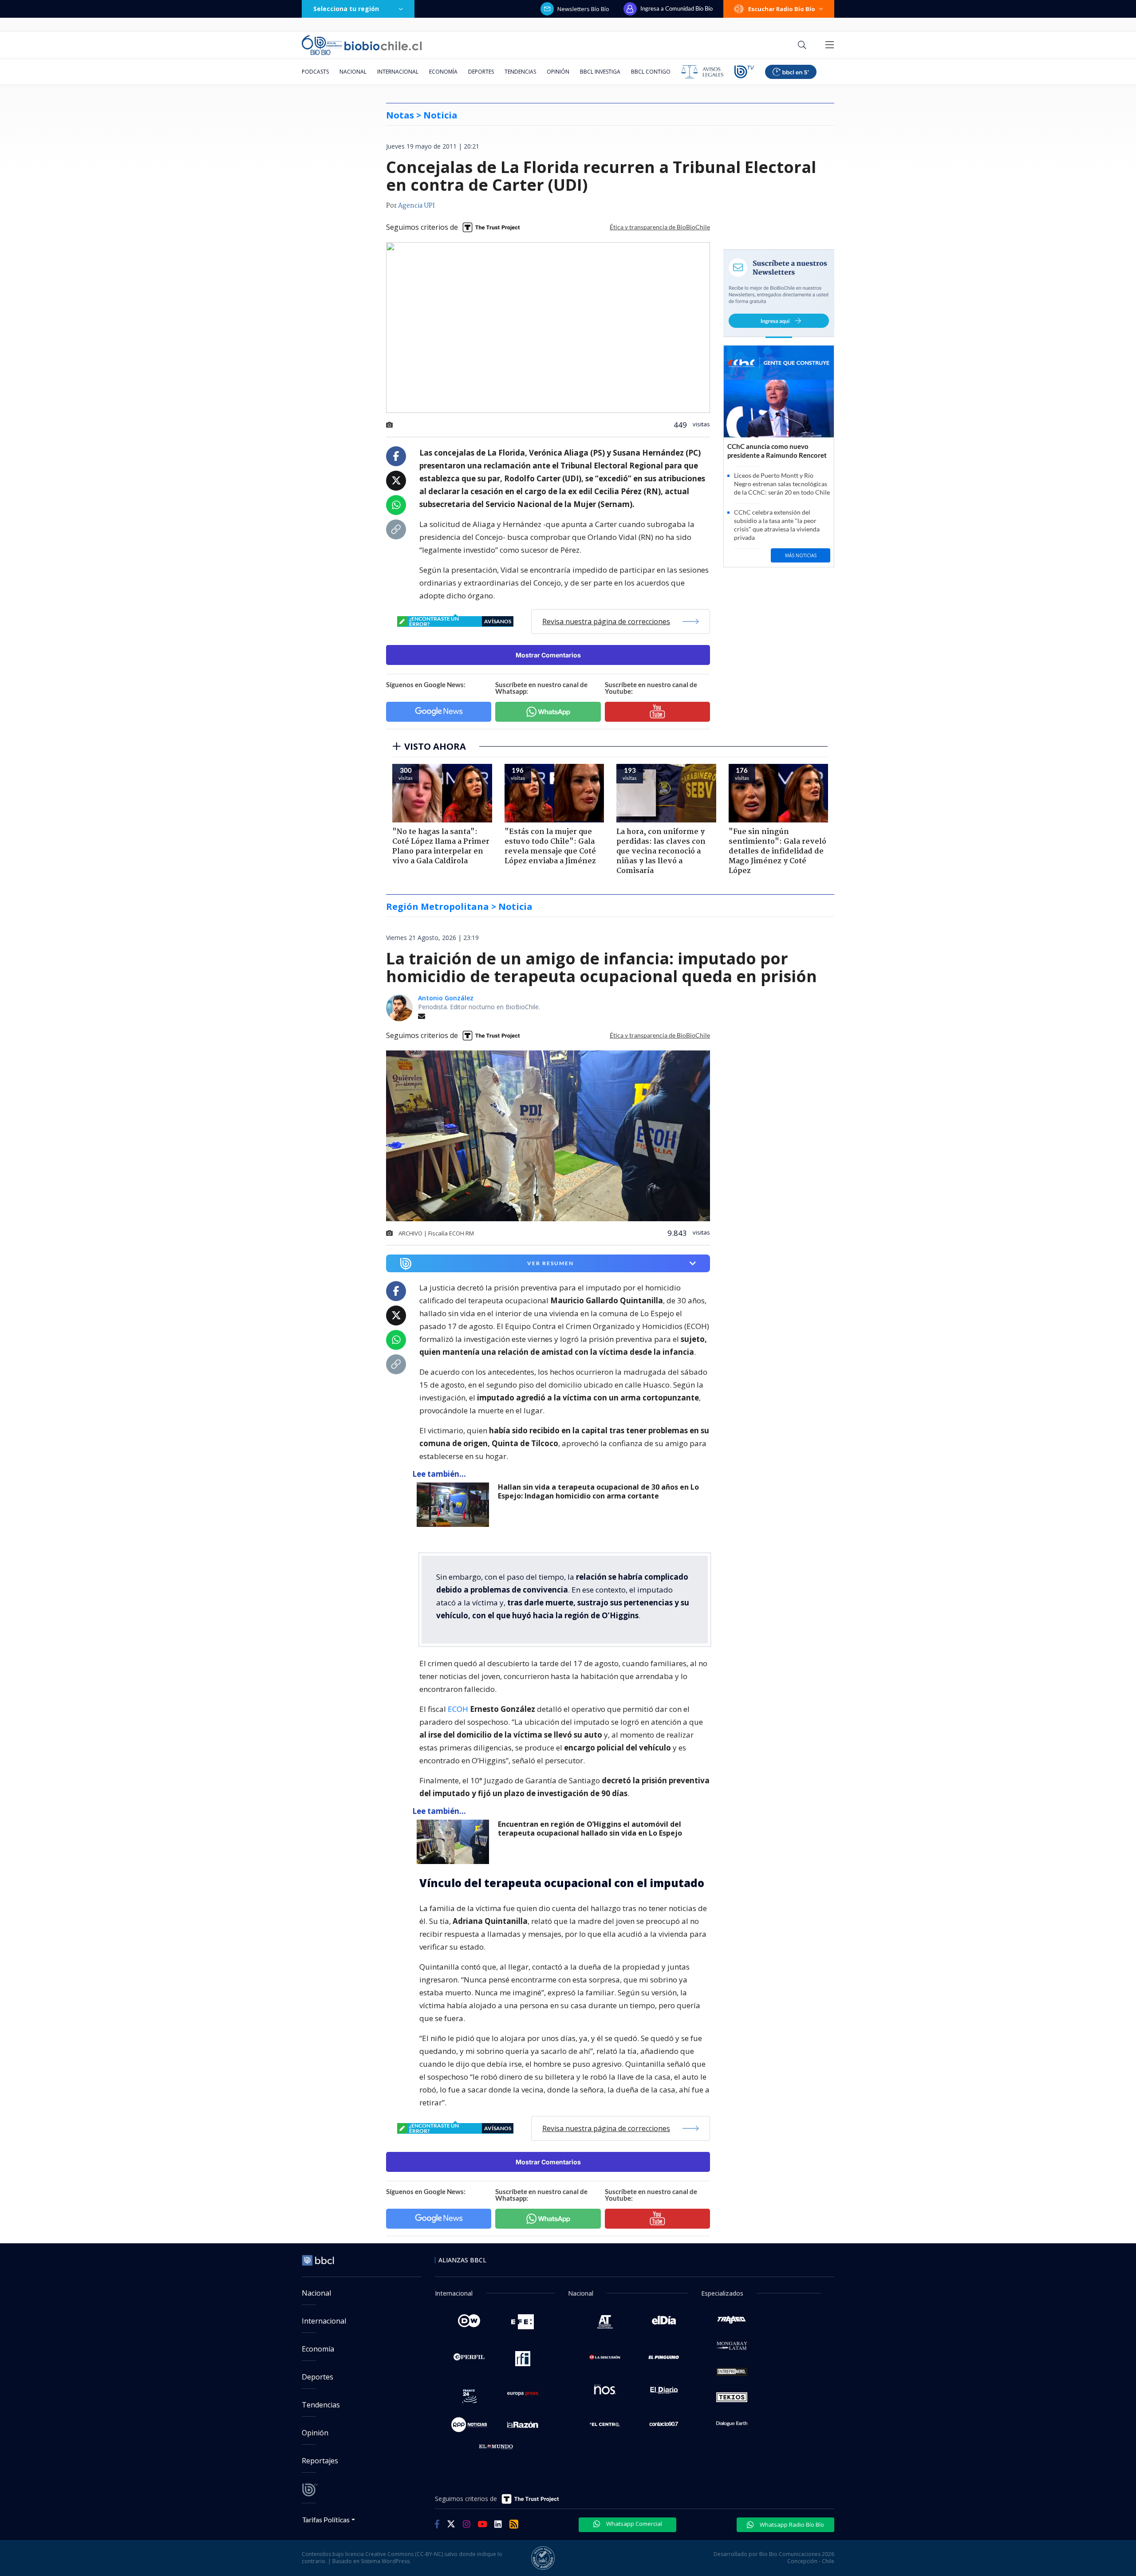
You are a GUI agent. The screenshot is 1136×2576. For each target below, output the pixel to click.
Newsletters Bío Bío (583, 9)
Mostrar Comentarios (548, 655)
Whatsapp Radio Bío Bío (791, 2525)
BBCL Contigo (651, 72)
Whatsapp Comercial (633, 2524)
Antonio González (446, 998)
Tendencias (520, 72)
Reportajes (320, 2461)
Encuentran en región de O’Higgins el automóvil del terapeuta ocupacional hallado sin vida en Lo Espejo (590, 1829)
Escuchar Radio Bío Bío (782, 9)
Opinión (558, 72)
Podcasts (315, 72)
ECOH (459, 1709)
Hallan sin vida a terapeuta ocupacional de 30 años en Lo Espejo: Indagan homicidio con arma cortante (598, 1492)
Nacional (353, 72)
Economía (443, 72)
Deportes (481, 72)
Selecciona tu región (346, 9)
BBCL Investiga (600, 72)
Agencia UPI (416, 206)
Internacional (398, 72)
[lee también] (455, 1505)
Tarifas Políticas (326, 2519)
